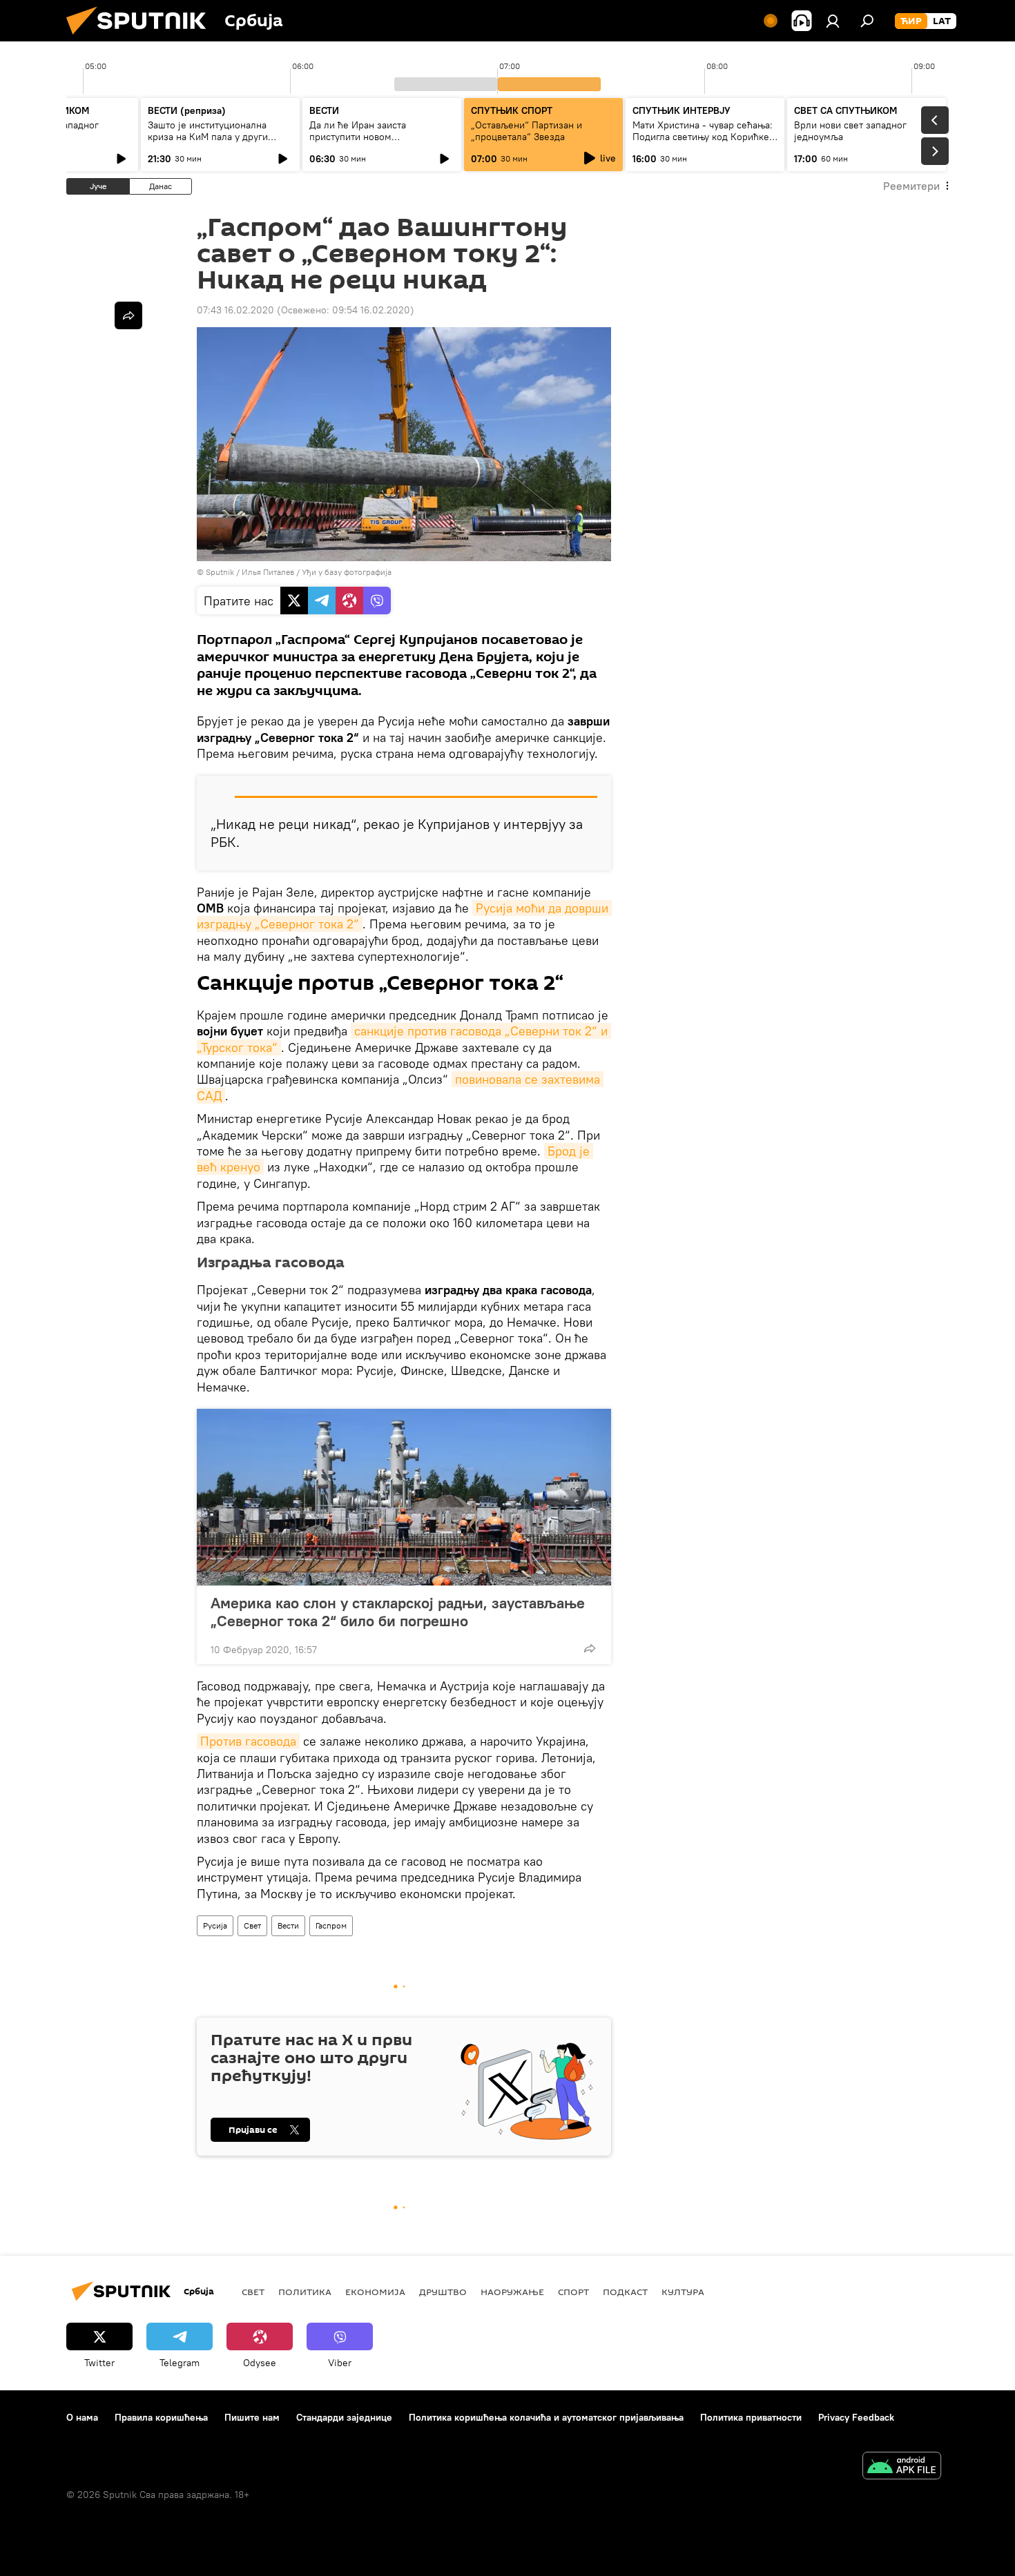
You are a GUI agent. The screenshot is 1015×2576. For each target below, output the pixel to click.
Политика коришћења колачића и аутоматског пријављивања (546, 2417)
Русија (215, 1925)
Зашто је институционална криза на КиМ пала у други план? (208, 137)
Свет (252, 1925)
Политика (305, 2292)
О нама (82, 2417)
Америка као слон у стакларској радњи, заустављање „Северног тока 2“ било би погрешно (398, 1612)
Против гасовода (248, 1741)
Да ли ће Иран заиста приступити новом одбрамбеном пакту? (358, 137)
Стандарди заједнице (344, 2417)
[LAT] (942, 21)
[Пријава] (833, 21)
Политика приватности (751, 2417)
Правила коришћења (161, 2417)
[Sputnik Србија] (142, 38)
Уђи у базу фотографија (347, 572)
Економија (375, 2292)
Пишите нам (252, 2417)
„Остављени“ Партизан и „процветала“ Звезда (526, 131)
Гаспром (331, 1925)
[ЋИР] (911, 21)
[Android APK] (902, 2467)
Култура (683, 2292)
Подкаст (625, 2292)
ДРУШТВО (443, 2292)
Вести (288, 1925)
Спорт (573, 2292)
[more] (590, 1648)
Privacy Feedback (856, 2417)
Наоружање (512, 2292)
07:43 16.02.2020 (235, 310)
